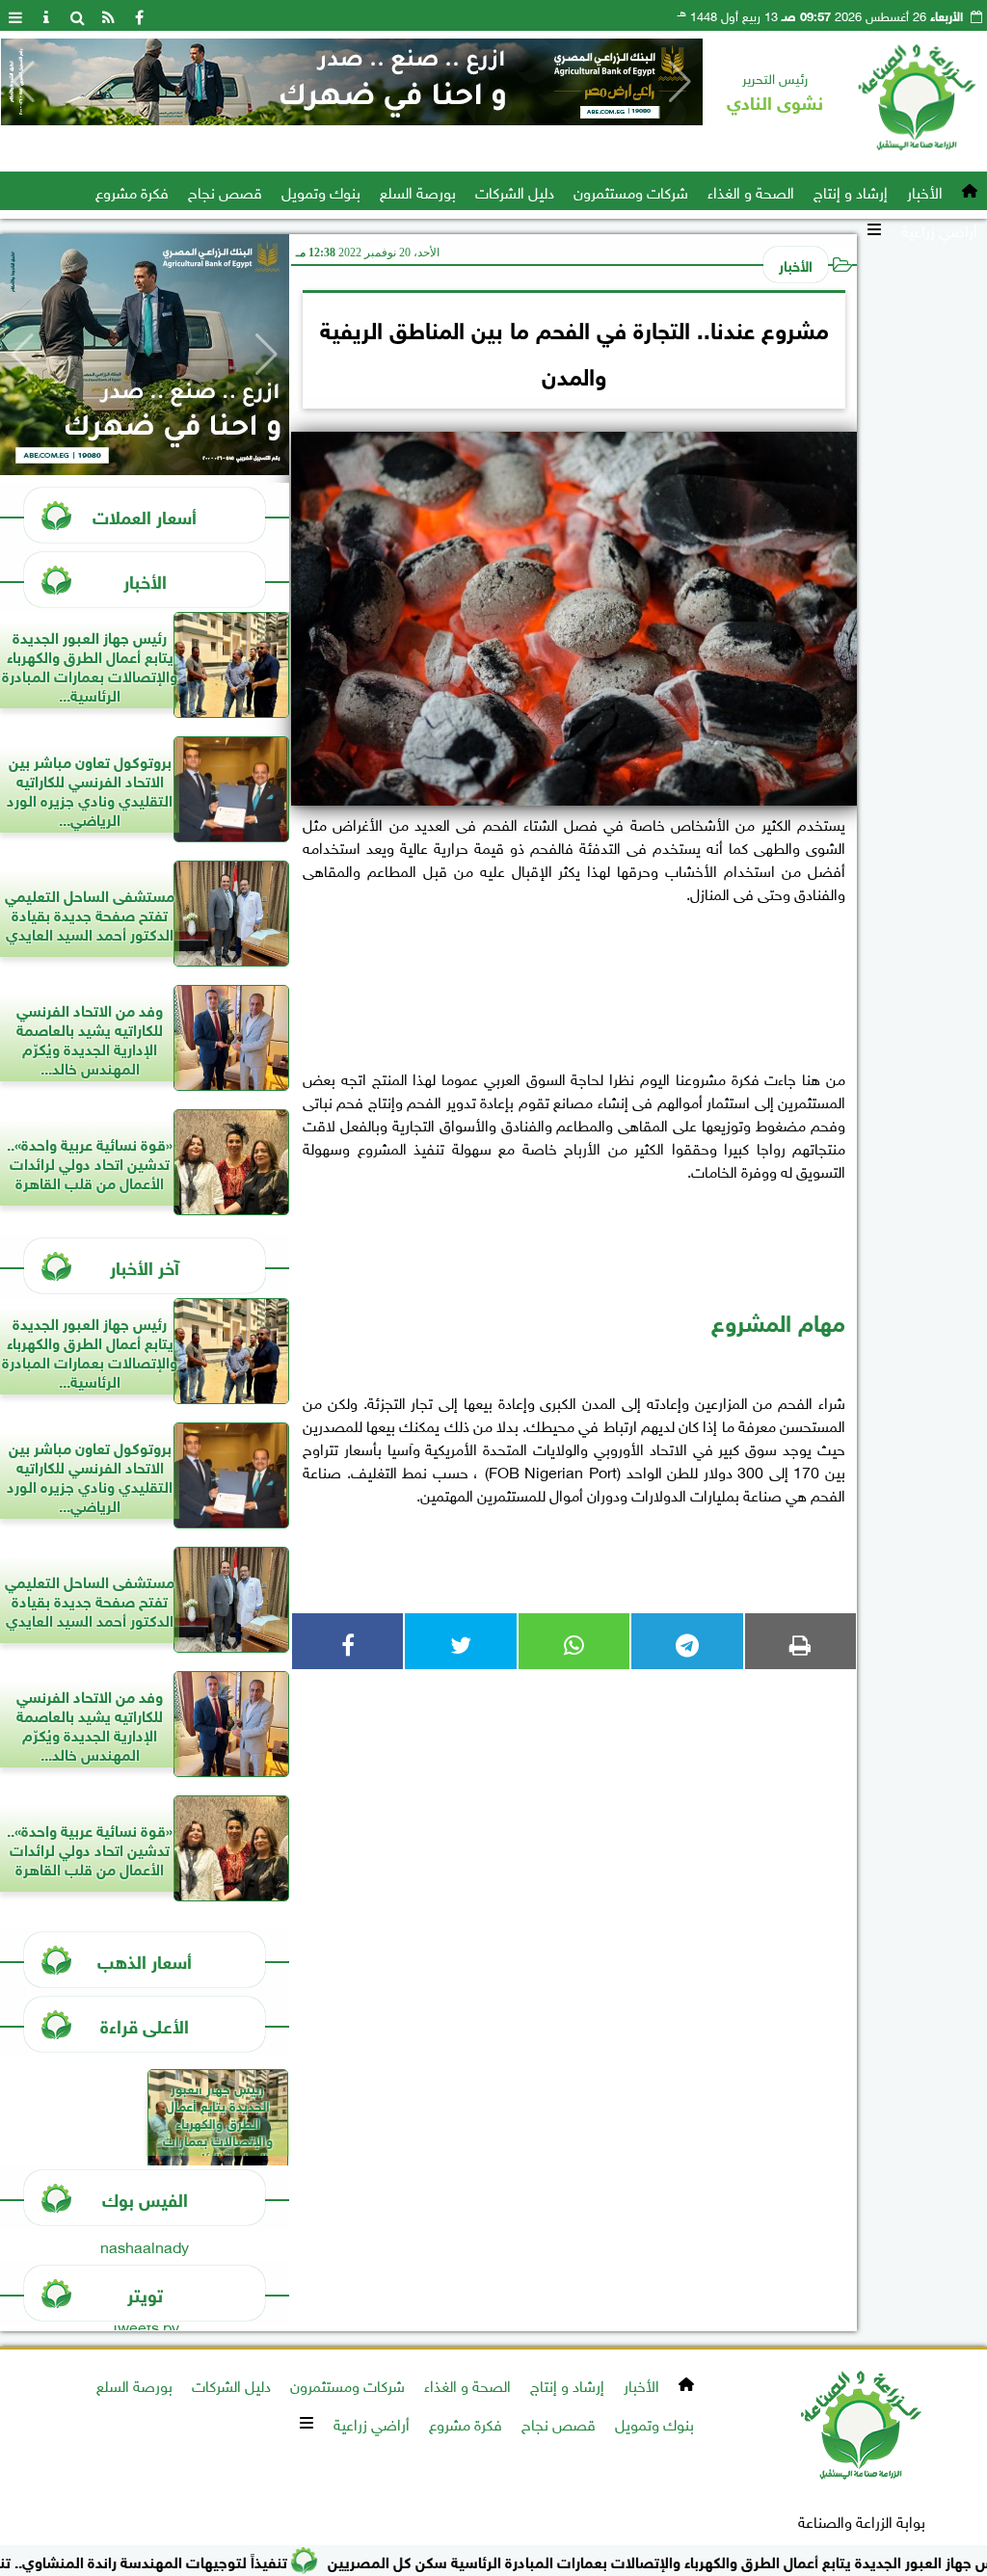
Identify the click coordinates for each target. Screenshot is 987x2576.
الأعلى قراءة (145, 2024)
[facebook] (139, 15)
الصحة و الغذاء (751, 191)
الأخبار (925, 191)
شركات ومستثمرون (631, 191)
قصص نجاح (225, 191)
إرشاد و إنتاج (851, 191)
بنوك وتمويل (321, 191)
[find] (77, 15)
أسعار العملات (145, 515)
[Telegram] (687, 1641)
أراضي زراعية (939, 229)
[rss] (108, 15)
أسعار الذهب (145, 1960)
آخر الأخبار (145, 1266)
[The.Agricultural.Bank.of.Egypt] (352, 82)
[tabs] (15, 15)
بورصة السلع (418, 191)
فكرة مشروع (132, 191)
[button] (24, 82)
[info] (46, 15)
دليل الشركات (515, 191)
